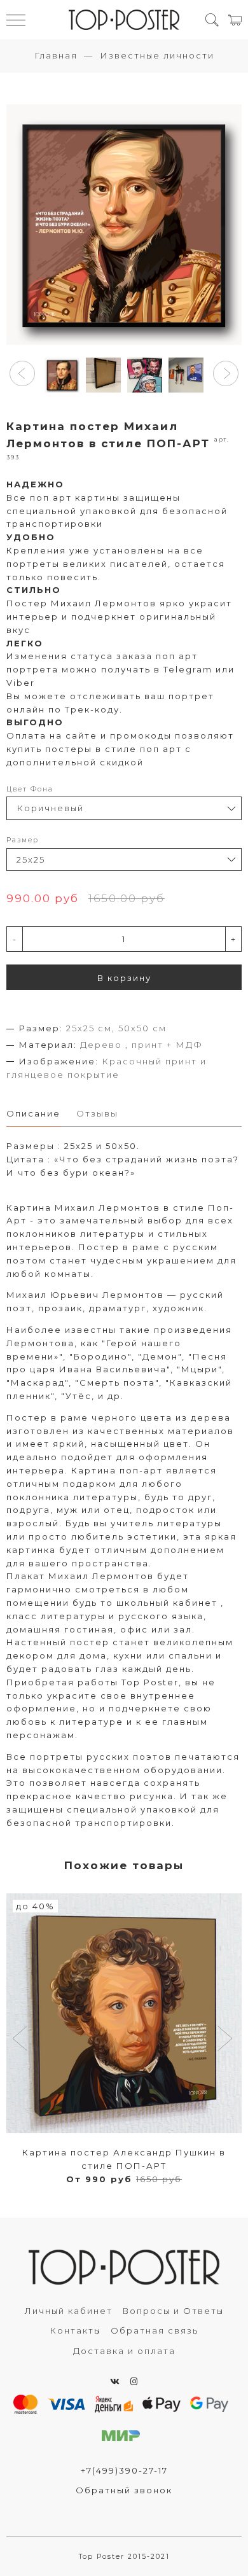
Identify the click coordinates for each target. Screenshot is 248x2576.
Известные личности (157, 55)
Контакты (75, 2330)
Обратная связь (155, 2330)
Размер (23, 840)
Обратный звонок (124, 2490)
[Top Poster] (124, 20)
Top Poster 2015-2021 (124, 2557)
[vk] (115, 2381)
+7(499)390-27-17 (124, 2470)
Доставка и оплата (124, 2351)
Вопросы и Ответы (173, 2311)
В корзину (124, 978)
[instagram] (134, 2381)
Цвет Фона (30, 789)
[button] (22, 373)
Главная (56, 55)
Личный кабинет (69, 2311)
